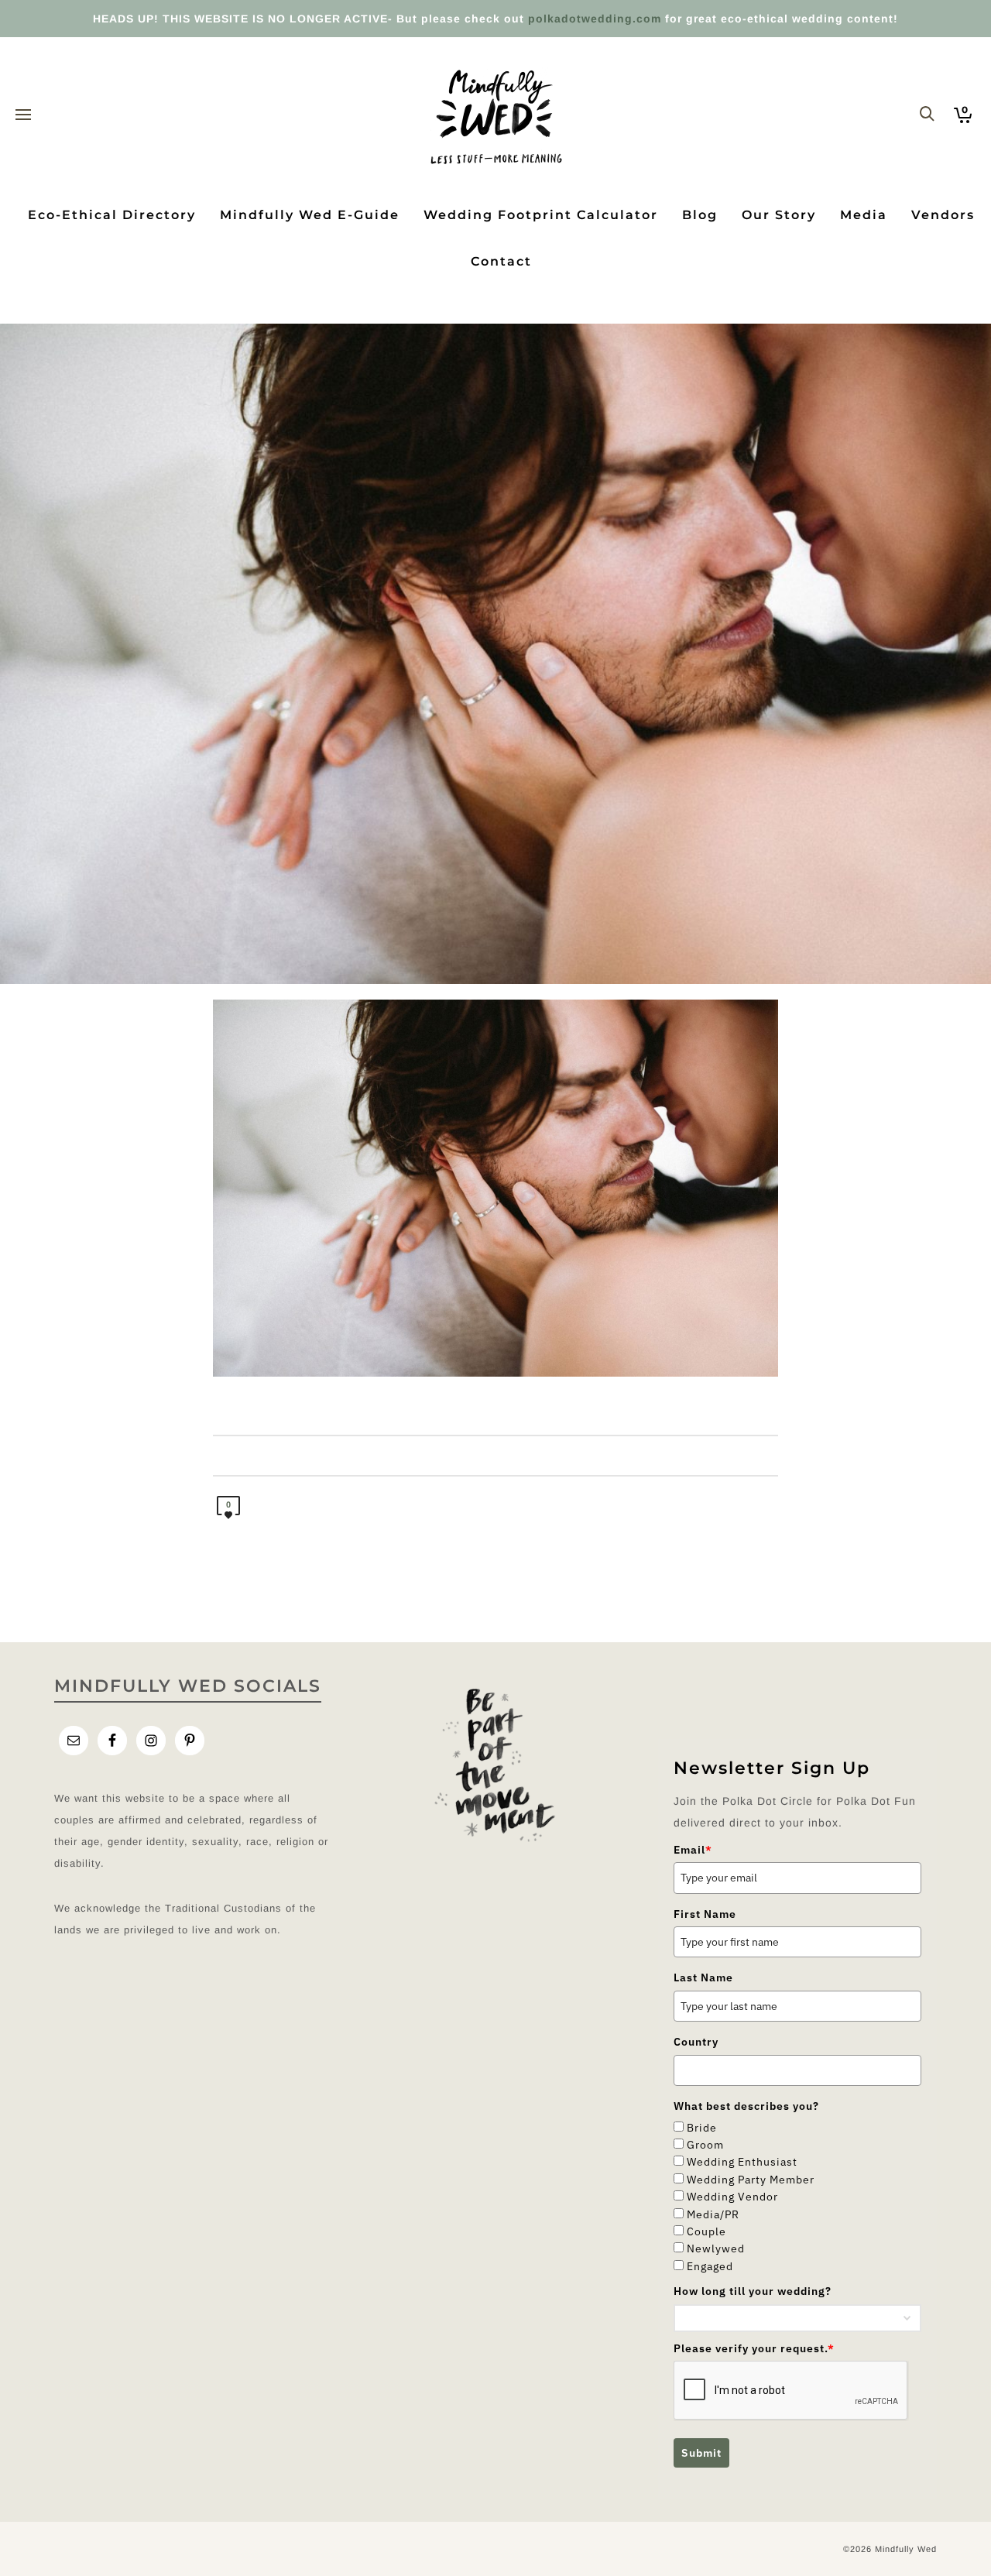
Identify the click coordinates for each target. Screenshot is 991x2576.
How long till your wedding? (753, 2291)
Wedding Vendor (732, 2197)
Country (696, 2042)
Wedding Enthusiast (742, 2162)
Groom (705, 2145)
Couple (706, 2231)
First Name (705, 1914)
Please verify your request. (754, 2348)
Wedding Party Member (751, 2180)
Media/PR (713, 2214)
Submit (701, 2453)
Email (693, 1850)
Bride (702, 2128)
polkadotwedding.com (595, 19)
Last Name (703, 1977)
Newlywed (716, 2248)
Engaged (710, 2266)
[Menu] (23, 115)
